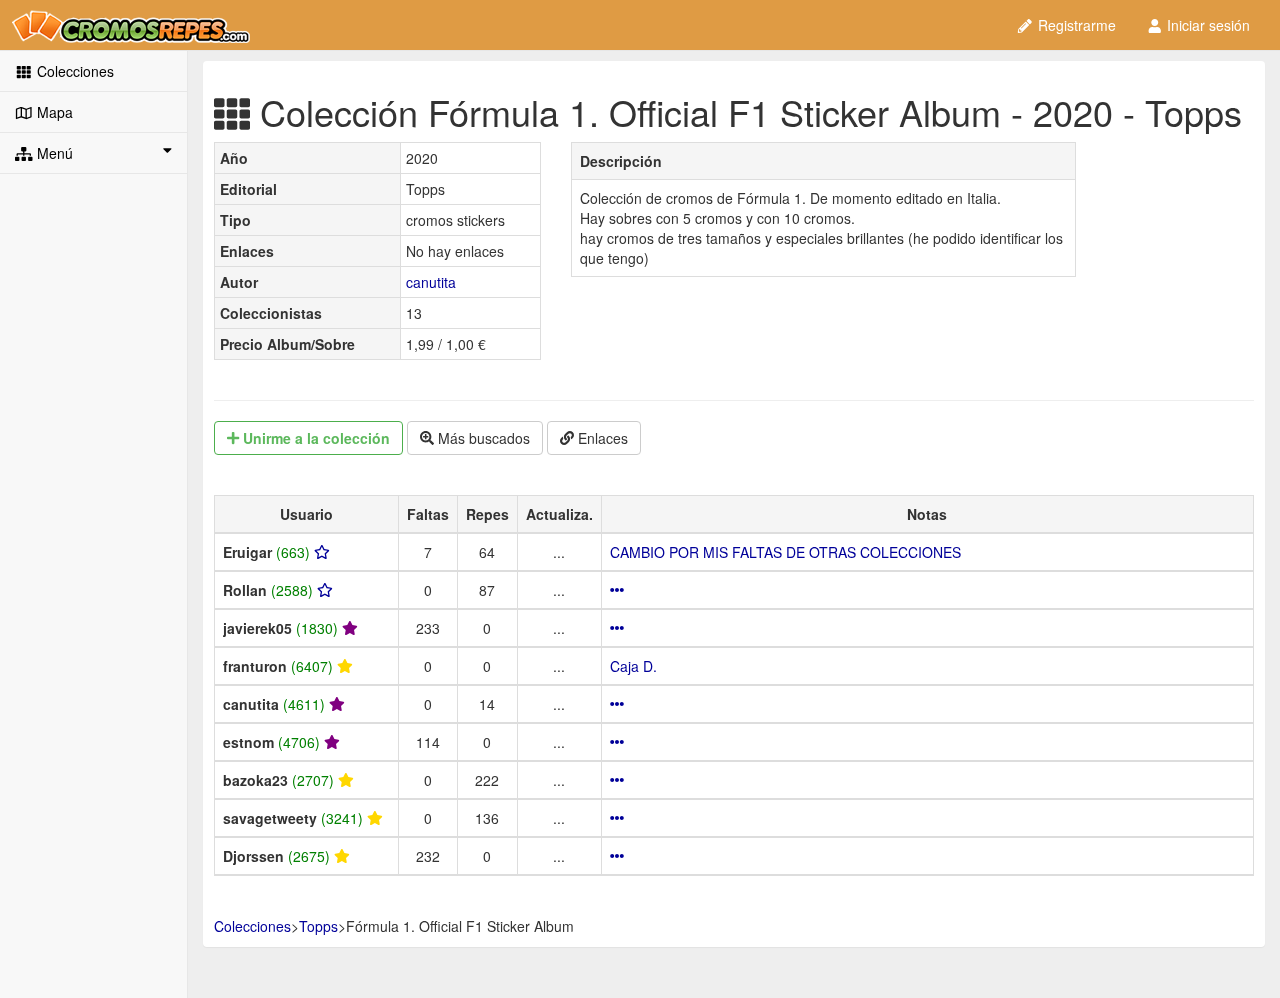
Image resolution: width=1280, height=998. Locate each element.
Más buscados (482, 438)
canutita (431, 282)
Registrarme (1075, 25)
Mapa (53, 112)
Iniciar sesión (1206, 25)
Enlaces (601, 438)
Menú (53, 153)
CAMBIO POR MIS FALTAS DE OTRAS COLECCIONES (785, 552)
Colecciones (73, 71)
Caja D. (633, 666)
